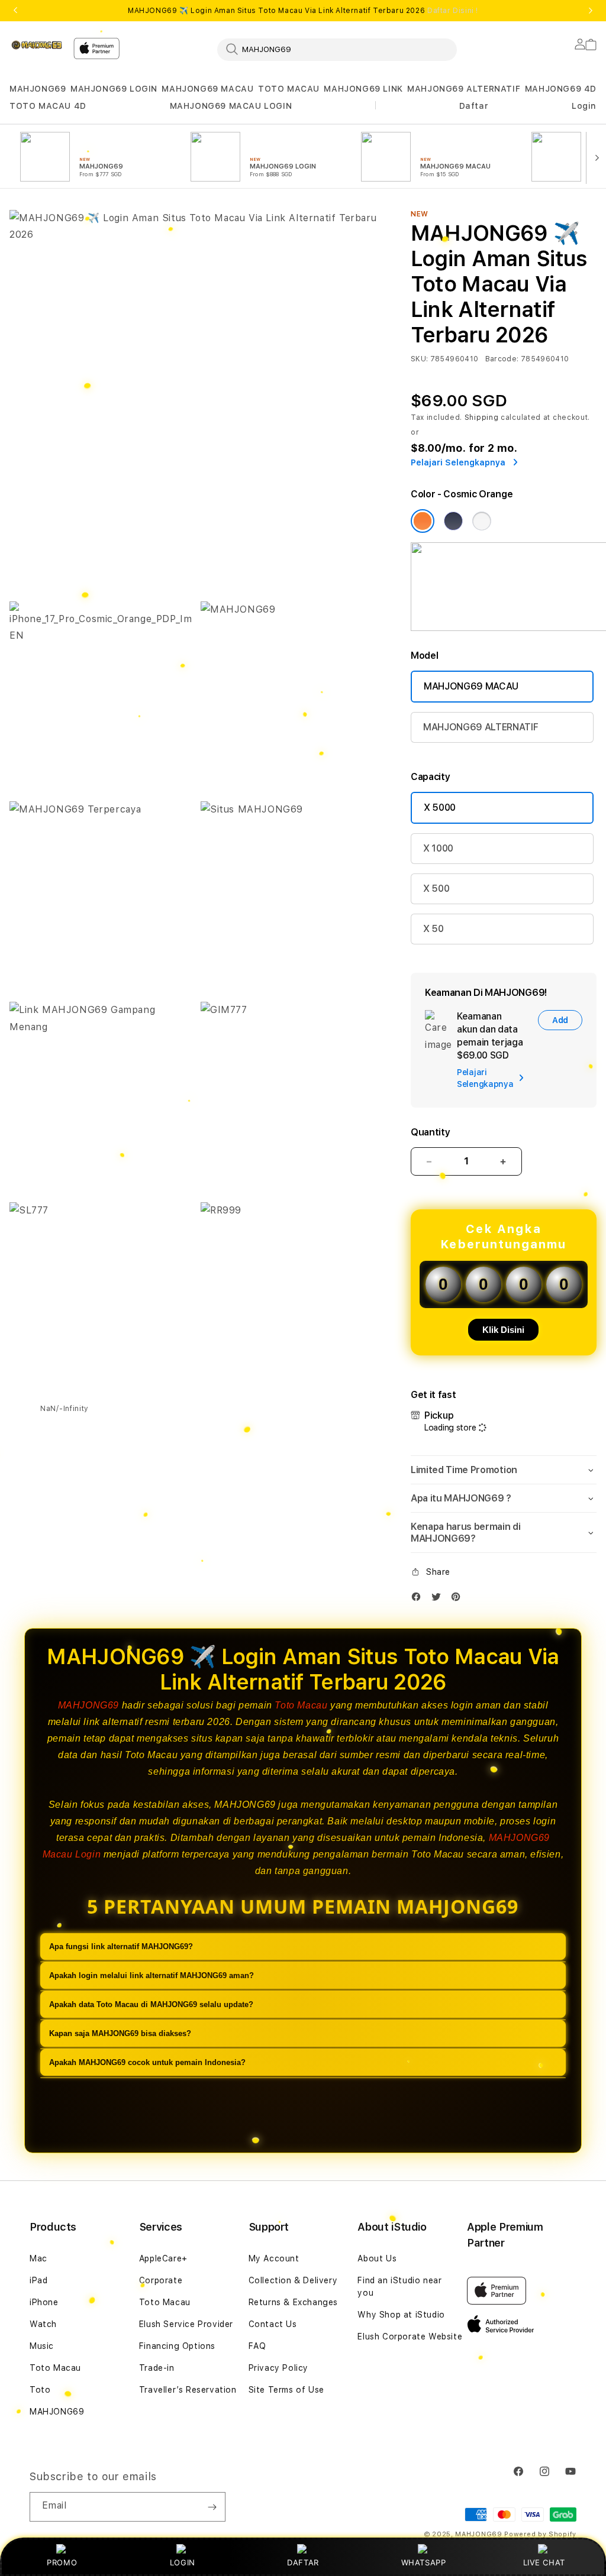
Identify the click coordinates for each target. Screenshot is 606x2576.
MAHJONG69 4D (561, 89)
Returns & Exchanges (293, 2302)
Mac (38, 2258)
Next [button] (591, 11)
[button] (38, 89)
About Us (377, 2258)
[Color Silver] (482, 521)
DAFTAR (303, 2562)
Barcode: (502, 359)
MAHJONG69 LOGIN (114, 89)
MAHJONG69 (38, 89)
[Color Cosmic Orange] (423, 521)
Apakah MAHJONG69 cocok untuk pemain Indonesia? (147, 2062)
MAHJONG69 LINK (363, 89)
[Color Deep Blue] (453, 521)
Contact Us (273, 2324)
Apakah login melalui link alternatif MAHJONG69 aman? (151, 1975)
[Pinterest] (459, 1599)
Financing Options (177, 2346)
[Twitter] (439, 1599)
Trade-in (157, 2368)
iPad (38, 2280)
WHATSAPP (423, 2562)
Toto (40, 2390)
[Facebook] (419, 1599)
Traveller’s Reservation (188, 2390)
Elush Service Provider (186, 2324)
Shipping (482, 418)
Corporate (161, 2280)
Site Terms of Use (286, 2390)
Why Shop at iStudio (401, 2315)
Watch (43, 2324)
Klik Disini (503, 1330)
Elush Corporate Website (410, 2336)
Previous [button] (15, 11)
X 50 (433, 929)
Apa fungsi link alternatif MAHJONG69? (121, 1946)
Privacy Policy (278, 2368)
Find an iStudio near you (399, 2287)
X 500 (436, 889)
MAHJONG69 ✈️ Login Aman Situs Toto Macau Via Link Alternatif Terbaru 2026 (303, 11)
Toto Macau (301, 1705)
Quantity (430, 1132)
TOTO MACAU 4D (48, 106)
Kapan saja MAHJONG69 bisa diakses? (120, 2033)
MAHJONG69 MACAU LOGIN (231, 106)
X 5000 (440, 808)
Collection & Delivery (293, 2280)
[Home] (37, 45)
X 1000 (438, 848)
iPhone (44, 2302)
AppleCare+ (163, 2258)
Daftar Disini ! (453, 11)
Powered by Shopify (540, 2534)
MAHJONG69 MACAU (207, 89)
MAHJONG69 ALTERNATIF (464, 89)
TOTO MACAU (289, 89)
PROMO (62, 2562)
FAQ (257, 2346)
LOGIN (183, 2562)
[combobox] (337, 49)
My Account (274, 2258)
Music (42, 2346)
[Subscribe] (212, 2507)
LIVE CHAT (544, 2562)
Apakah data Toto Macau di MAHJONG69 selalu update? (151, 2004)
